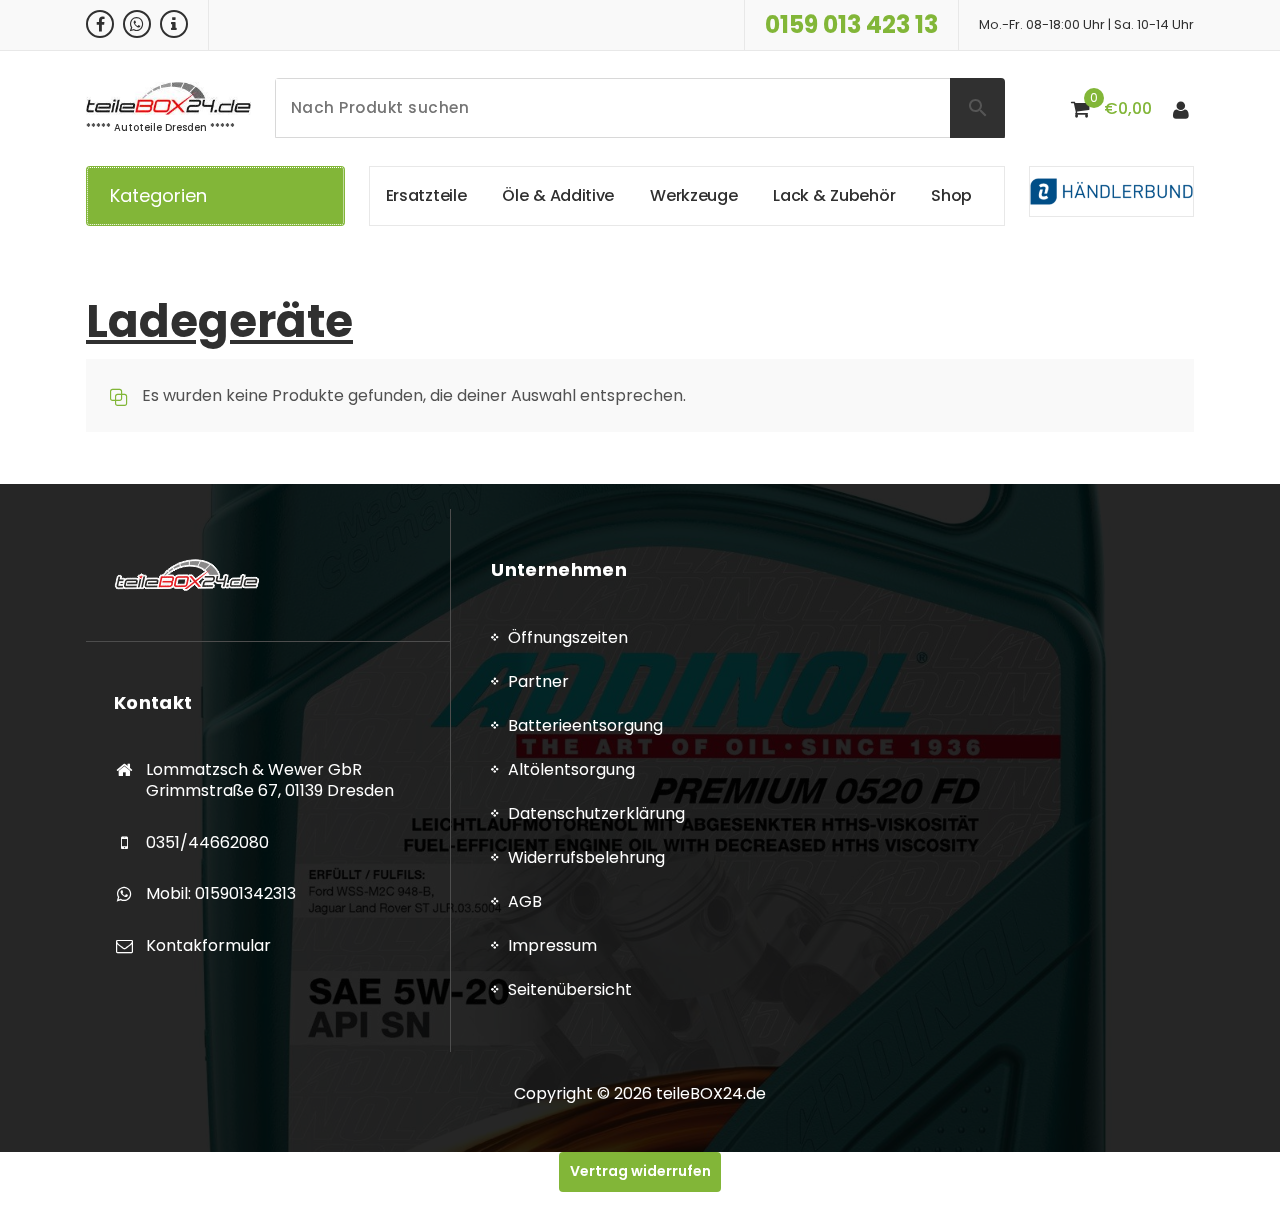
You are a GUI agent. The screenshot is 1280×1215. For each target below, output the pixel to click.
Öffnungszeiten (568, 637)
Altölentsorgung (571, 769)
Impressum (552, 945)
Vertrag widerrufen (640, 1171)
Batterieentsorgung (585, 725)
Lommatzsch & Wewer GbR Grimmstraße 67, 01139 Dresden (270, 780)
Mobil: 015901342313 (221, 893)
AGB (525, 901)
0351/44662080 (207, 842)
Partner (538, 681)
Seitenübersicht (570, 989)
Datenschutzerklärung (596, 813)
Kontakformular (208, 945)
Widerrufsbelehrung (586, 857)
